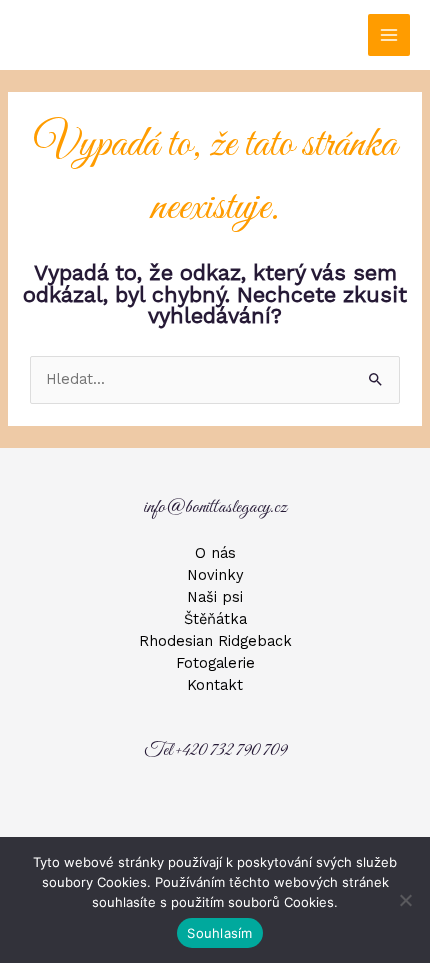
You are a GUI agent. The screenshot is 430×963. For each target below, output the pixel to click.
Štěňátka (215, 619)
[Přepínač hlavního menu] (389, 35)
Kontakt (215, 685)
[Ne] (405, 900)
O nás (215, 553)
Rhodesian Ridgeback (215, 641)
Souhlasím (219, 933)
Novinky (215, 575)
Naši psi (215, 597)
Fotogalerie (215, 663)
